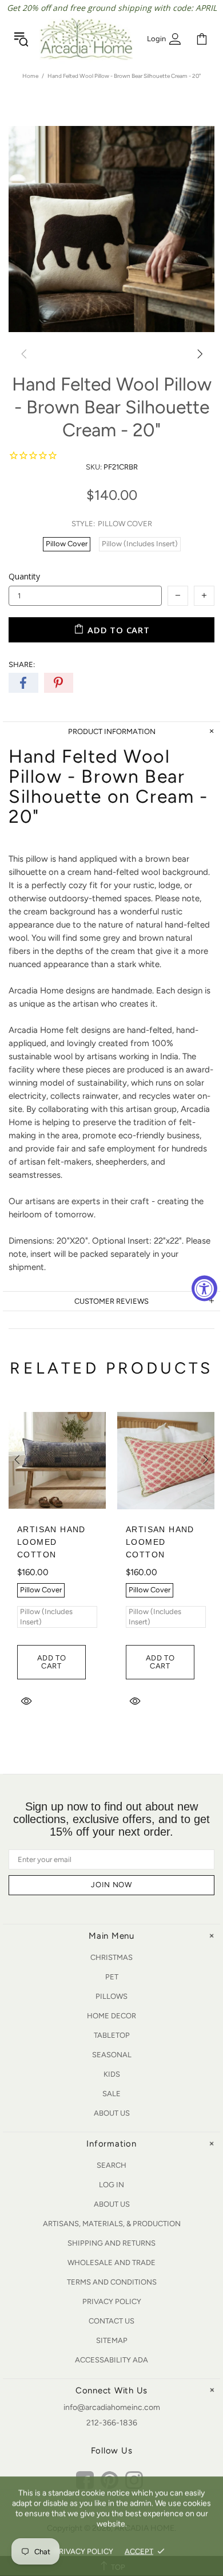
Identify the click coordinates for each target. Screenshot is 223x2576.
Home (30, 76)
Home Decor (111, 2016)
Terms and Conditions (112, 2282)
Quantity (24, 576)
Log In (111, 2185)
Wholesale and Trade (111, 2263)
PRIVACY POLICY (84, 2551)
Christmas (111, 1957)
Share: (22, 664)
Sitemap (112, 2340)
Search (111, 2165)
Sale (111, 2094)
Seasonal (112, 2055)
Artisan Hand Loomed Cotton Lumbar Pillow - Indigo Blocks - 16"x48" (57, 1561)
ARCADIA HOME (86, 39)
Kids (112, 2074)
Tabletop (112, 2035)
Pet (112, 1977)
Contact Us (111, 2321)
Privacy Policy (112, 2301)
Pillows (111, 1996)
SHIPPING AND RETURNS (111, 2243)
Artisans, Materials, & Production (112, 2224)
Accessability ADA (111, 2360)
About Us (112, 2113)
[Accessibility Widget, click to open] (204, 1288)
